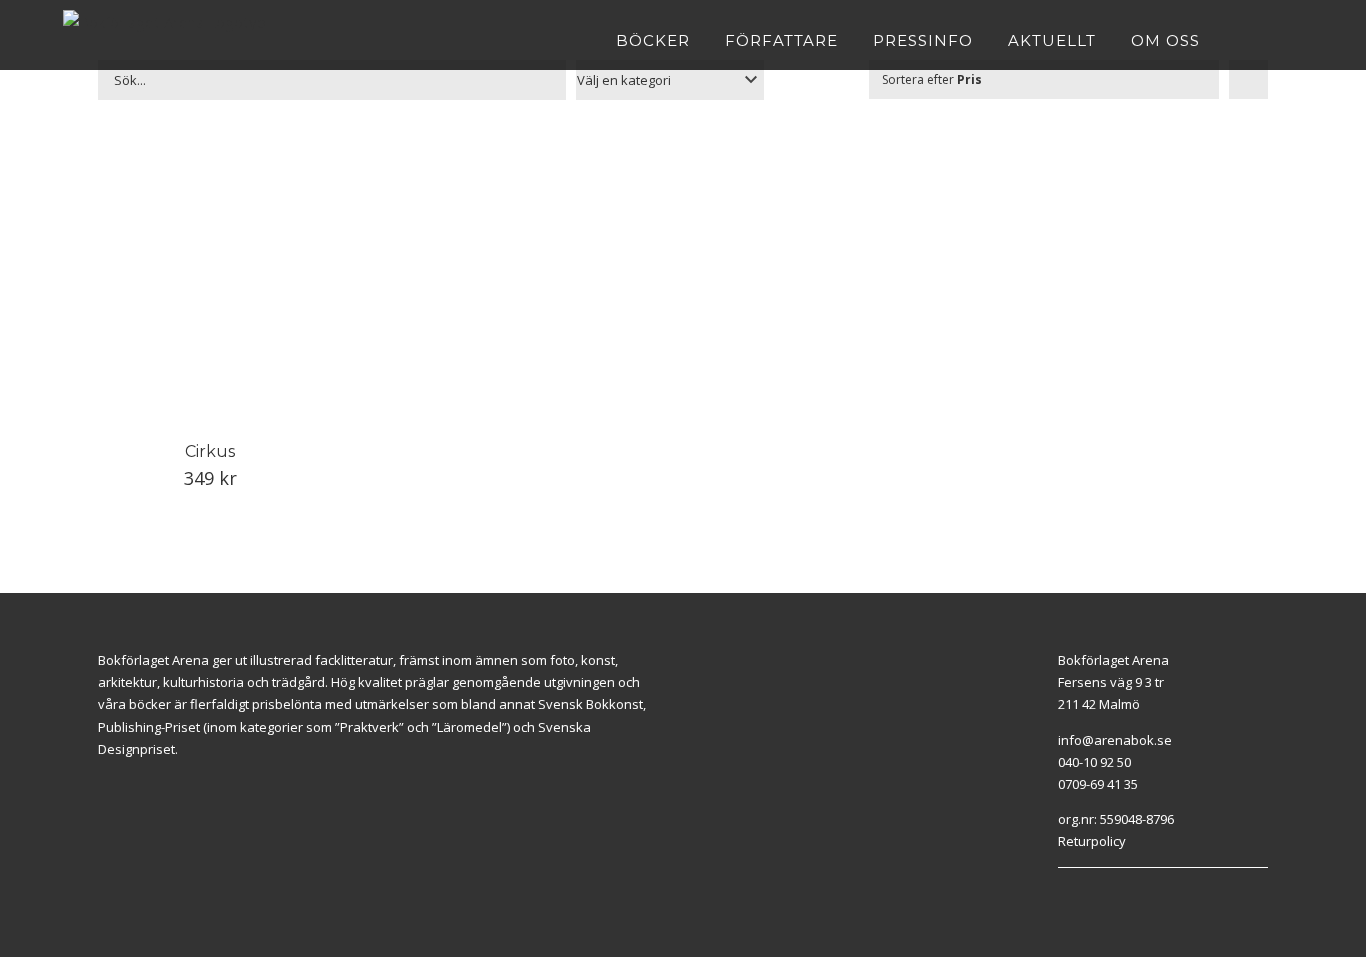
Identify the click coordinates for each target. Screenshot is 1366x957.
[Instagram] (1086, 893)
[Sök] (1296, 40)
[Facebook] (1063, 893)
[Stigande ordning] (1248, 79)
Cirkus (210, 451)
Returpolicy (1092, 841)
